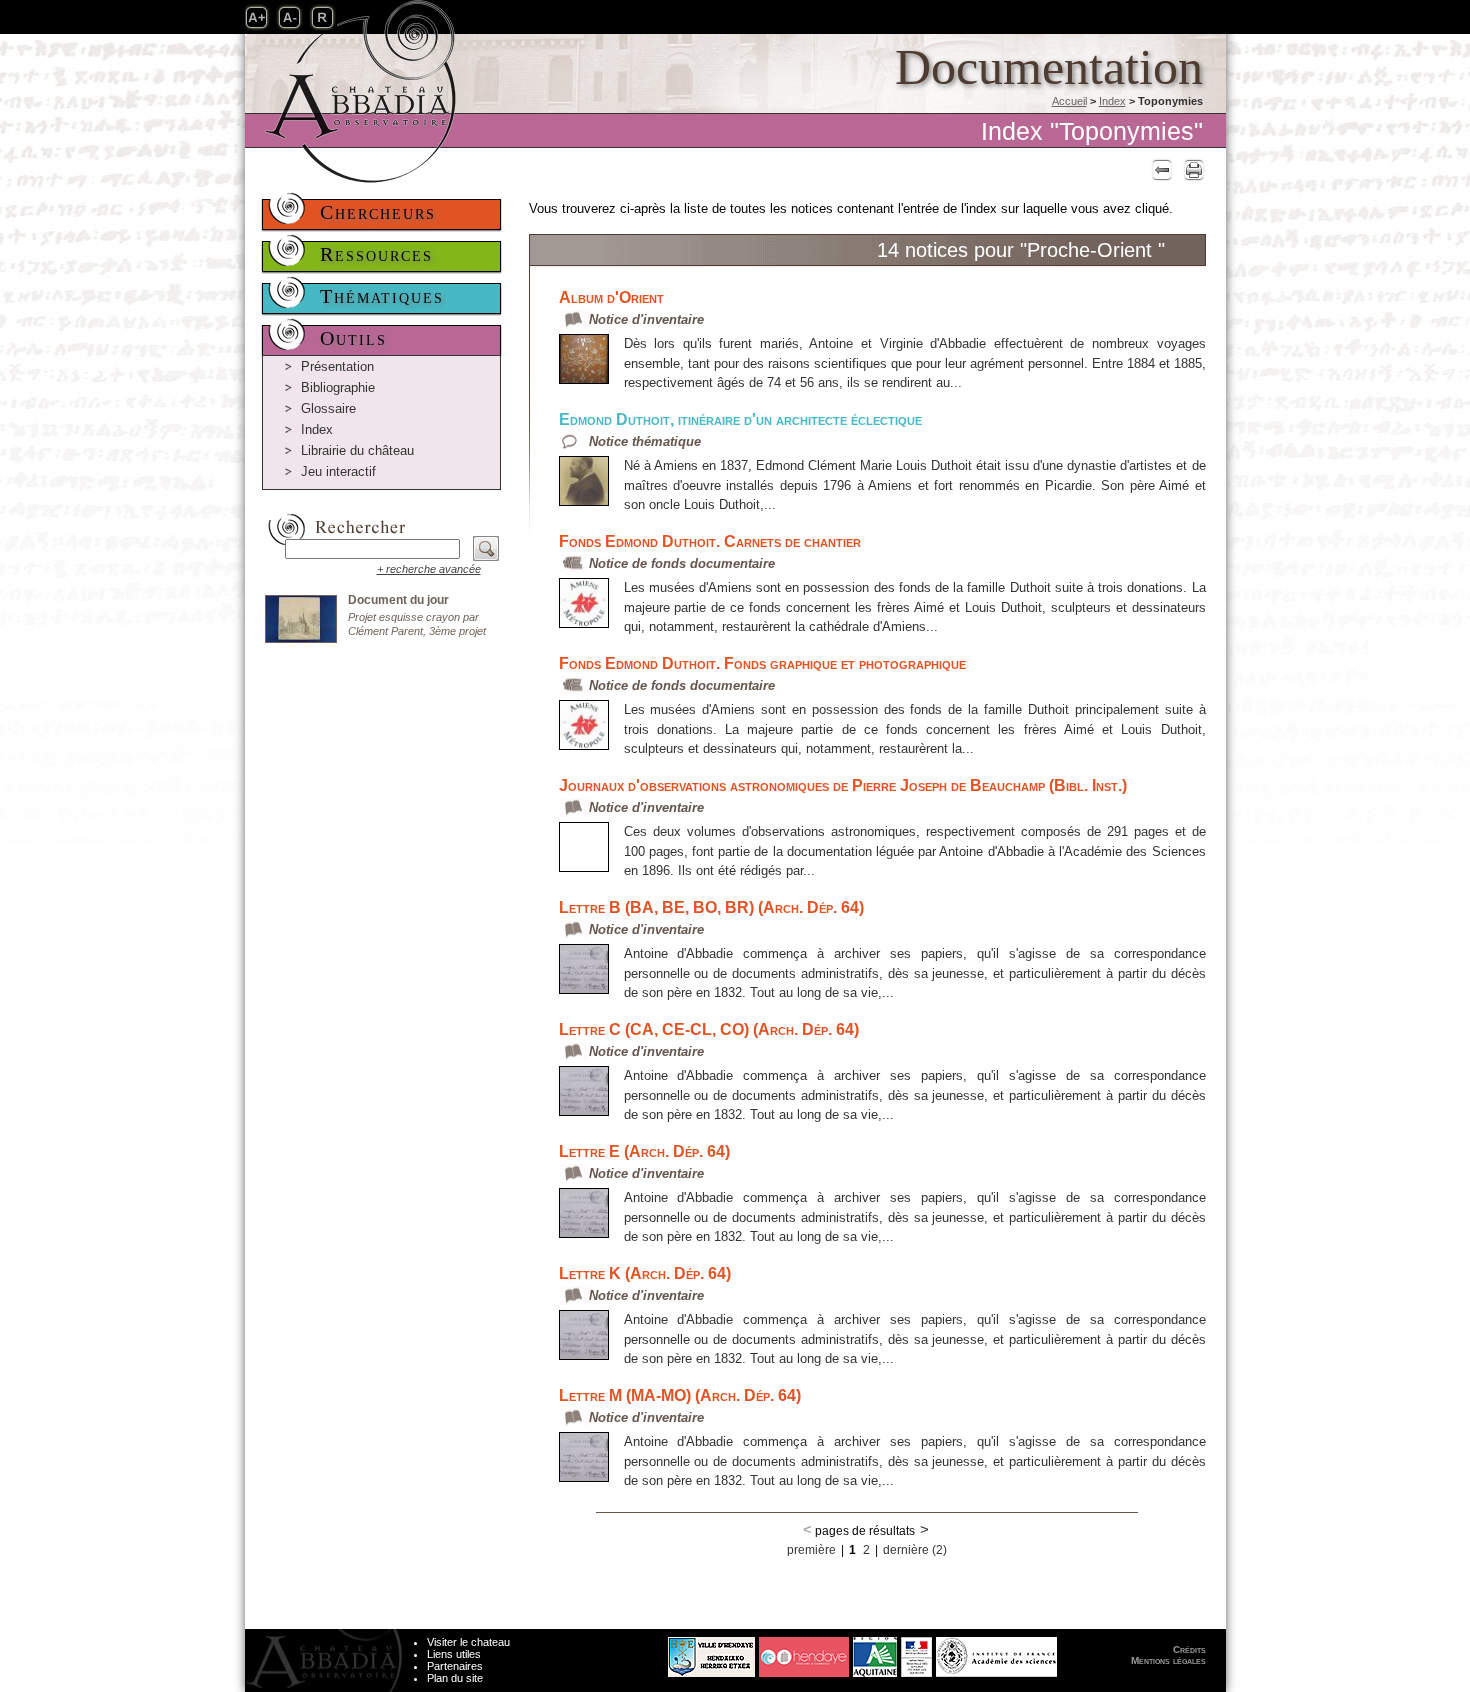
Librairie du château (357, 450)
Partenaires (455, 1666)
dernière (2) (915, 1550)
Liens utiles (454, 1654)
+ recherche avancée (429, 569)
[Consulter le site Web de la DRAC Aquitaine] (916, 1652)
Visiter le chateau (468, 1642)
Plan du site (455, 1678)
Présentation (337, 366)
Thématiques (382, 296)
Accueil (1069, 101)
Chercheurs (378, 212)
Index (1112, 101)
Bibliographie (338, 387)
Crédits (1189, 1649)
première (811, 1550)
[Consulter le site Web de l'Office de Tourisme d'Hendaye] (804, 1652)
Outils (353, 338)
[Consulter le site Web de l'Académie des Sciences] (996, 1652)
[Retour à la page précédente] (1159, 169)
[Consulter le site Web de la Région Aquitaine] (875, 1652)
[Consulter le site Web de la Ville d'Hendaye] (636, 1652)
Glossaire (328, 408)
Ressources (376, 254)
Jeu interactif (338, 471)
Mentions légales (1168, 1660)
